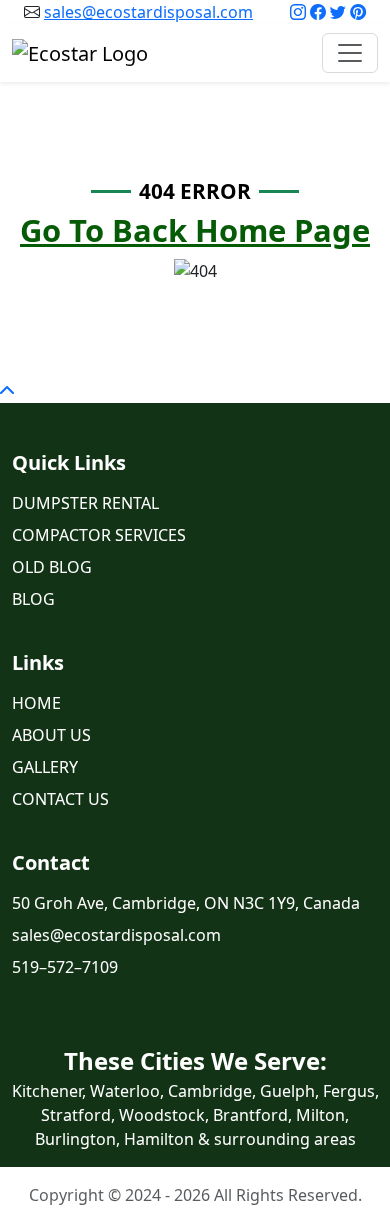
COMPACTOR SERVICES (99, 535)
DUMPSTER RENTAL (85, 503)
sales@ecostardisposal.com (148, 12)
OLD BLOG (52, 567)
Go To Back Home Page (195, 230)
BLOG (33, 599)
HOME (36, 703)
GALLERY (45, 767)
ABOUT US (51, 735)
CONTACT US (60, 799)
